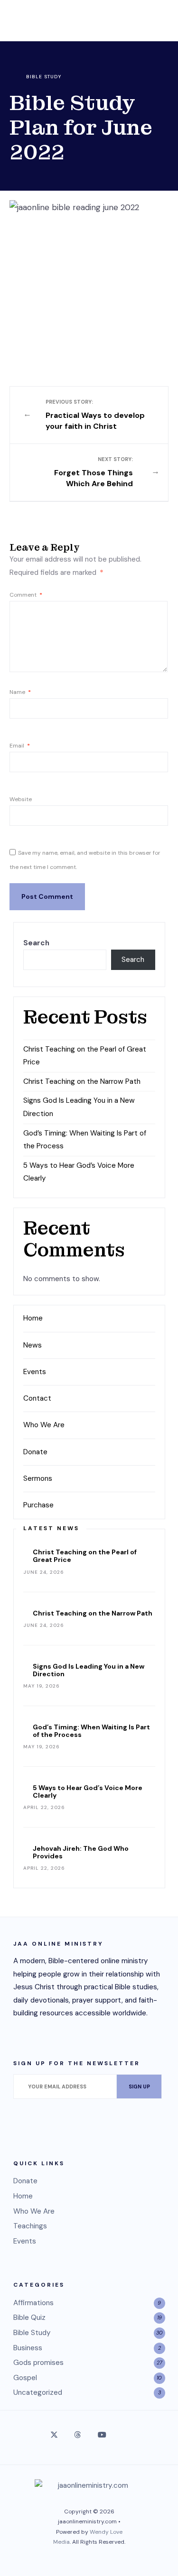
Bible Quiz (29, 2317)
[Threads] (77, 2435)
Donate (35, 1452)
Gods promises (38, 2363)
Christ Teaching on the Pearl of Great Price (85, 1556)
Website (21, 799)
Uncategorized (38, 2392)
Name (20, 692)
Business (28, 2348)
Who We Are (44, 1425)
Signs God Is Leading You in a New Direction (89, 1670)
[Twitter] (54, 2435)
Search (36, 943)
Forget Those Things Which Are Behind (94, 472)
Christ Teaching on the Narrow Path (82, 1081)
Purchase (38, 1505)
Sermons (38, 1478)
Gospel (25, 2378)
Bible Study (44, 77)
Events (35, 1372)
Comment (26, 595)
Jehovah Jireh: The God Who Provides (81, 1852)
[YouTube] (101, 2435)
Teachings (30, 2226)
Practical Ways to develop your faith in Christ (95, 415)
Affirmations (33, 2303)
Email (20, 746)
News (33, 1345)
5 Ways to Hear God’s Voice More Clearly (88, 1791)
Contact (37, 1398)
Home (33, 1318)
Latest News (51, 1528)
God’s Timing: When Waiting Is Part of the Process (91, 1731)
